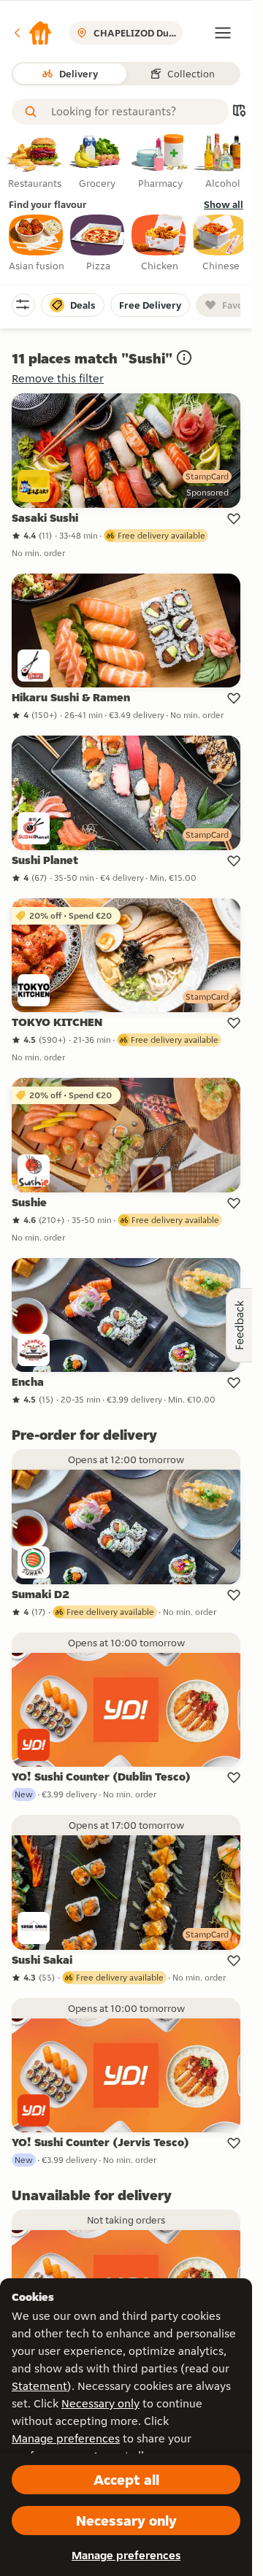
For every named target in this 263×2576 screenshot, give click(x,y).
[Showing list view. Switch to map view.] (239, 112)
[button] (32, 33)
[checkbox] (37, 244)
